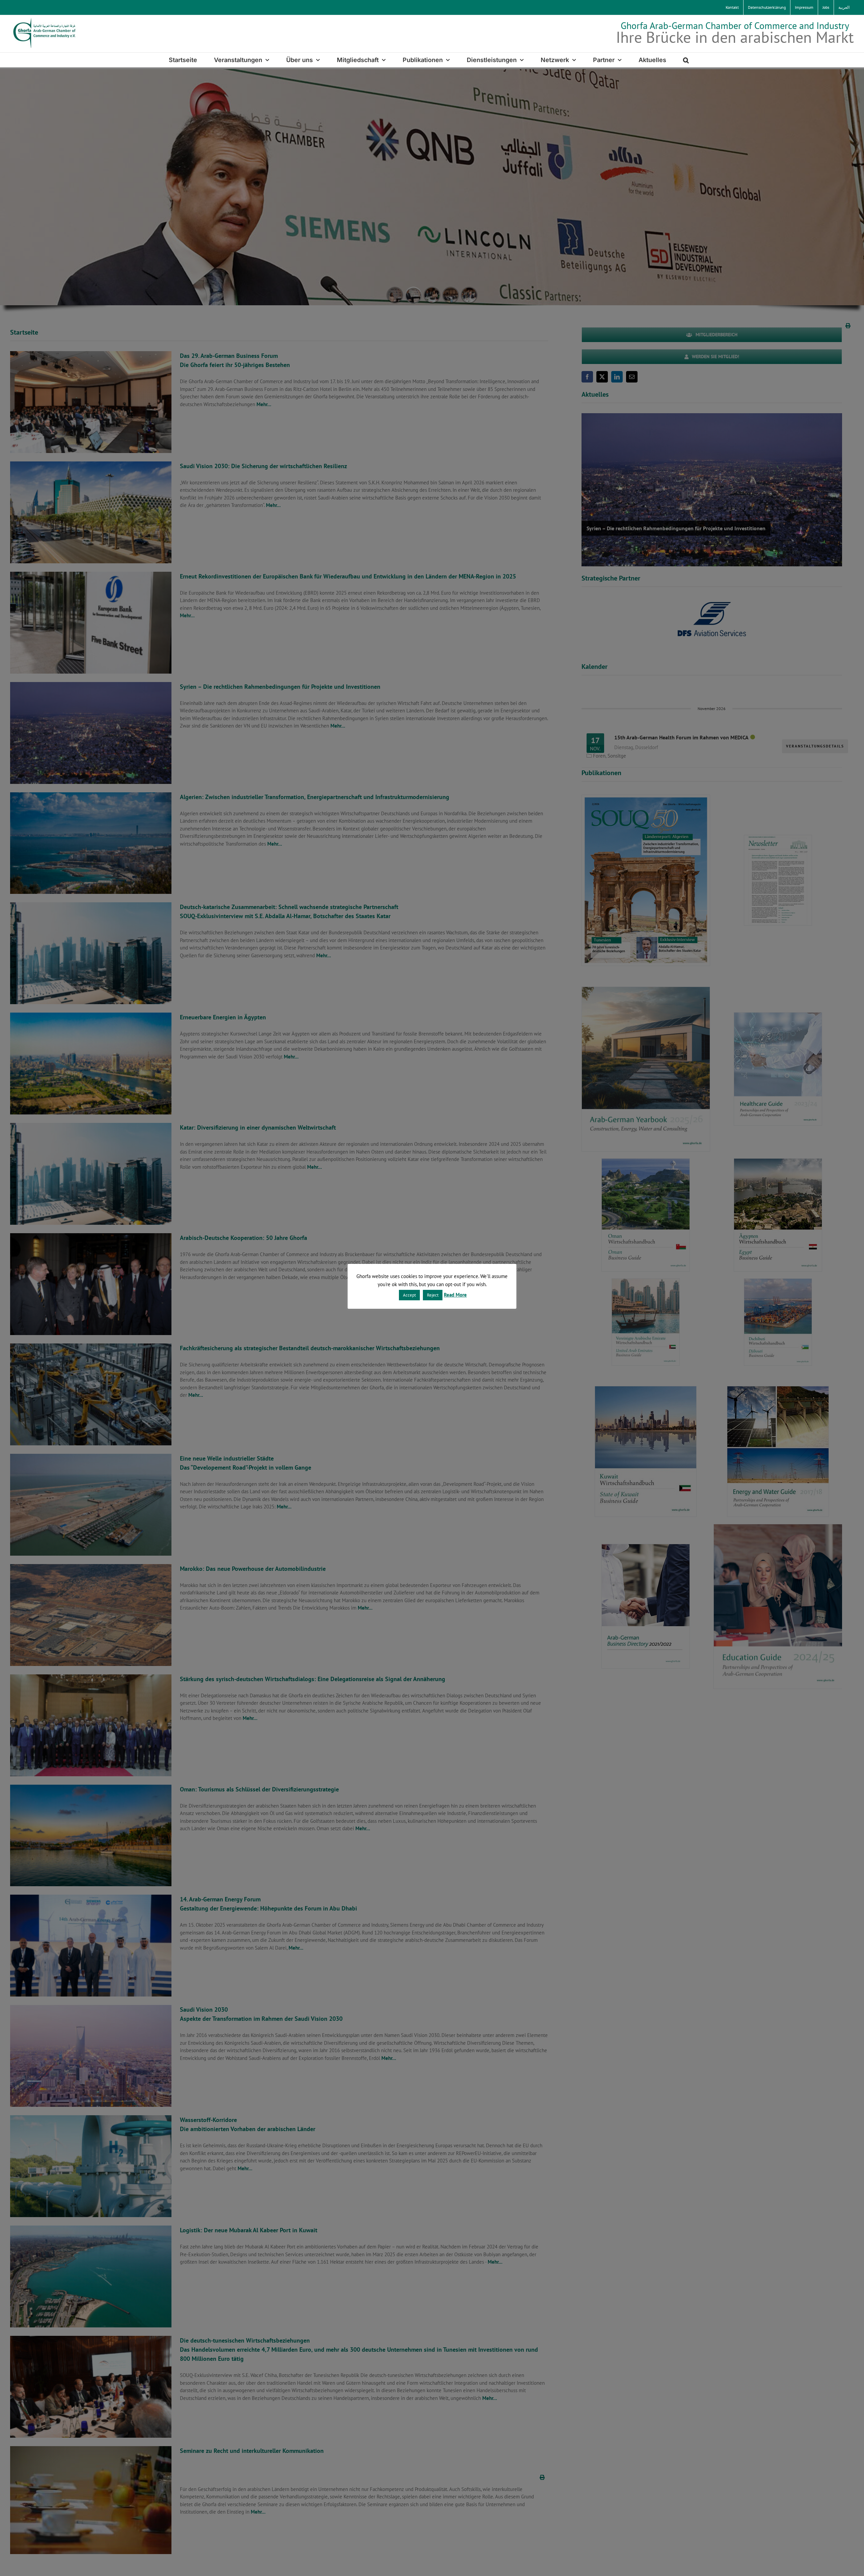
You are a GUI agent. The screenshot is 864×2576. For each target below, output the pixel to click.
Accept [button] (409, 1295)
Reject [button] (433, 1295)
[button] (686, 60)
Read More (455, 1295)
